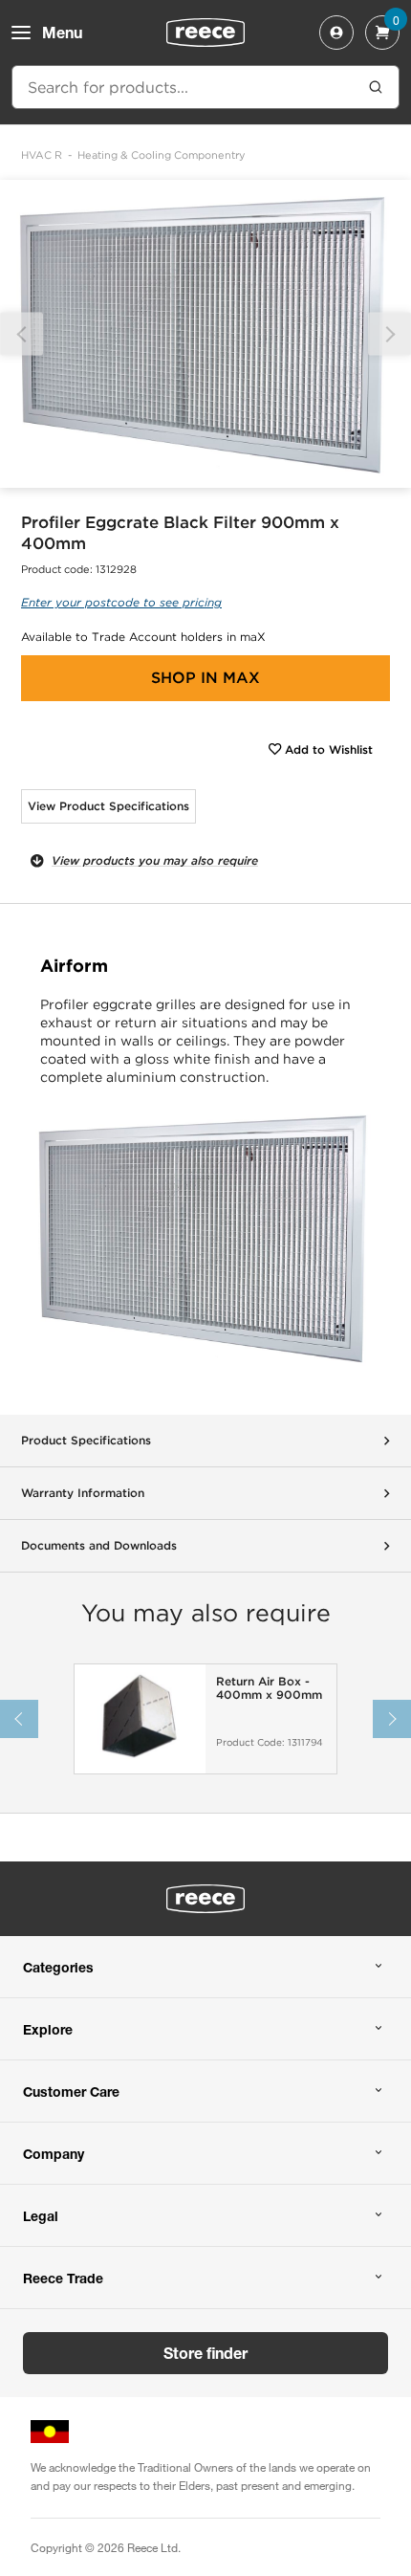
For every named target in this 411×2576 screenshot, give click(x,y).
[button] (389, 334)
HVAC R (42, 155)
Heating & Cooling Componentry (162, 155)
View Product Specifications (108, 806)
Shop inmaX (205, 678)
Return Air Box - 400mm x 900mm (269, 1688)
